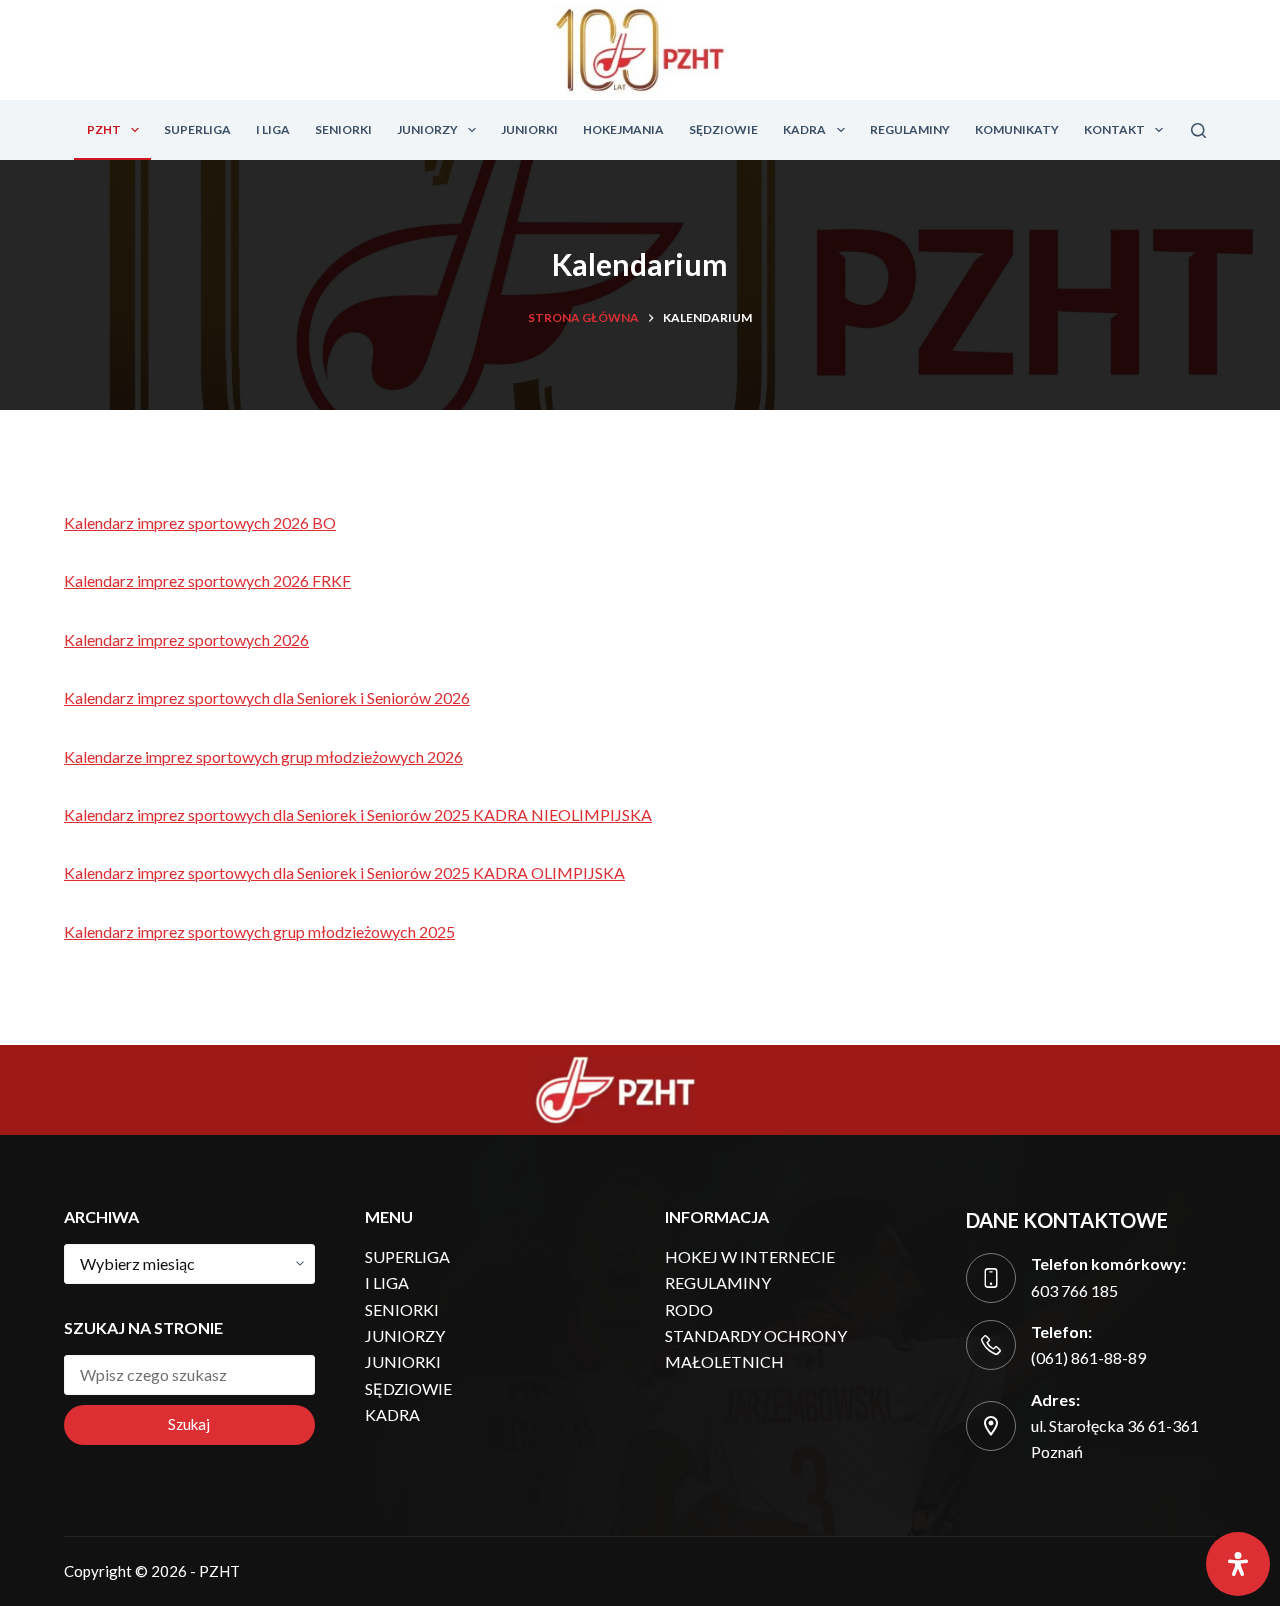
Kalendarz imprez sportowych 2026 (186, 639)
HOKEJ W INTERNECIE (750, 1256)
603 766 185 (1074, 1290)
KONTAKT (1114, 129)
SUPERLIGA (197, 129)
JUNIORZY (427, 129)
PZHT (104, 129)
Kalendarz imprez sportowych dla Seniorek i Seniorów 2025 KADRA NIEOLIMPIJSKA (358, 814)
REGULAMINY (910, 129)
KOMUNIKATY (1017, 129)
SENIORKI (343, 129)
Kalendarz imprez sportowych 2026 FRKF (207, 580)
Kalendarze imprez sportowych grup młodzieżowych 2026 (263, 756)
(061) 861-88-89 (1088, 1357)
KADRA (804, 129)
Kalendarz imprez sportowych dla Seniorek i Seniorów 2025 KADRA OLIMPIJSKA (344, 872)
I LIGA (273, 129)
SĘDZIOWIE (723, 129)
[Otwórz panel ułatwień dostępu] (1238, 1564)
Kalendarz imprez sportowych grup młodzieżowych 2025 (259, 931)
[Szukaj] (1198, 130)
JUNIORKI (529, 129)
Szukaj (189, 1424)
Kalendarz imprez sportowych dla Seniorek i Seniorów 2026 (267, 697)
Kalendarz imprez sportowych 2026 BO (200, 522)
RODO (689, 1309)
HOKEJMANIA (623, 129)
